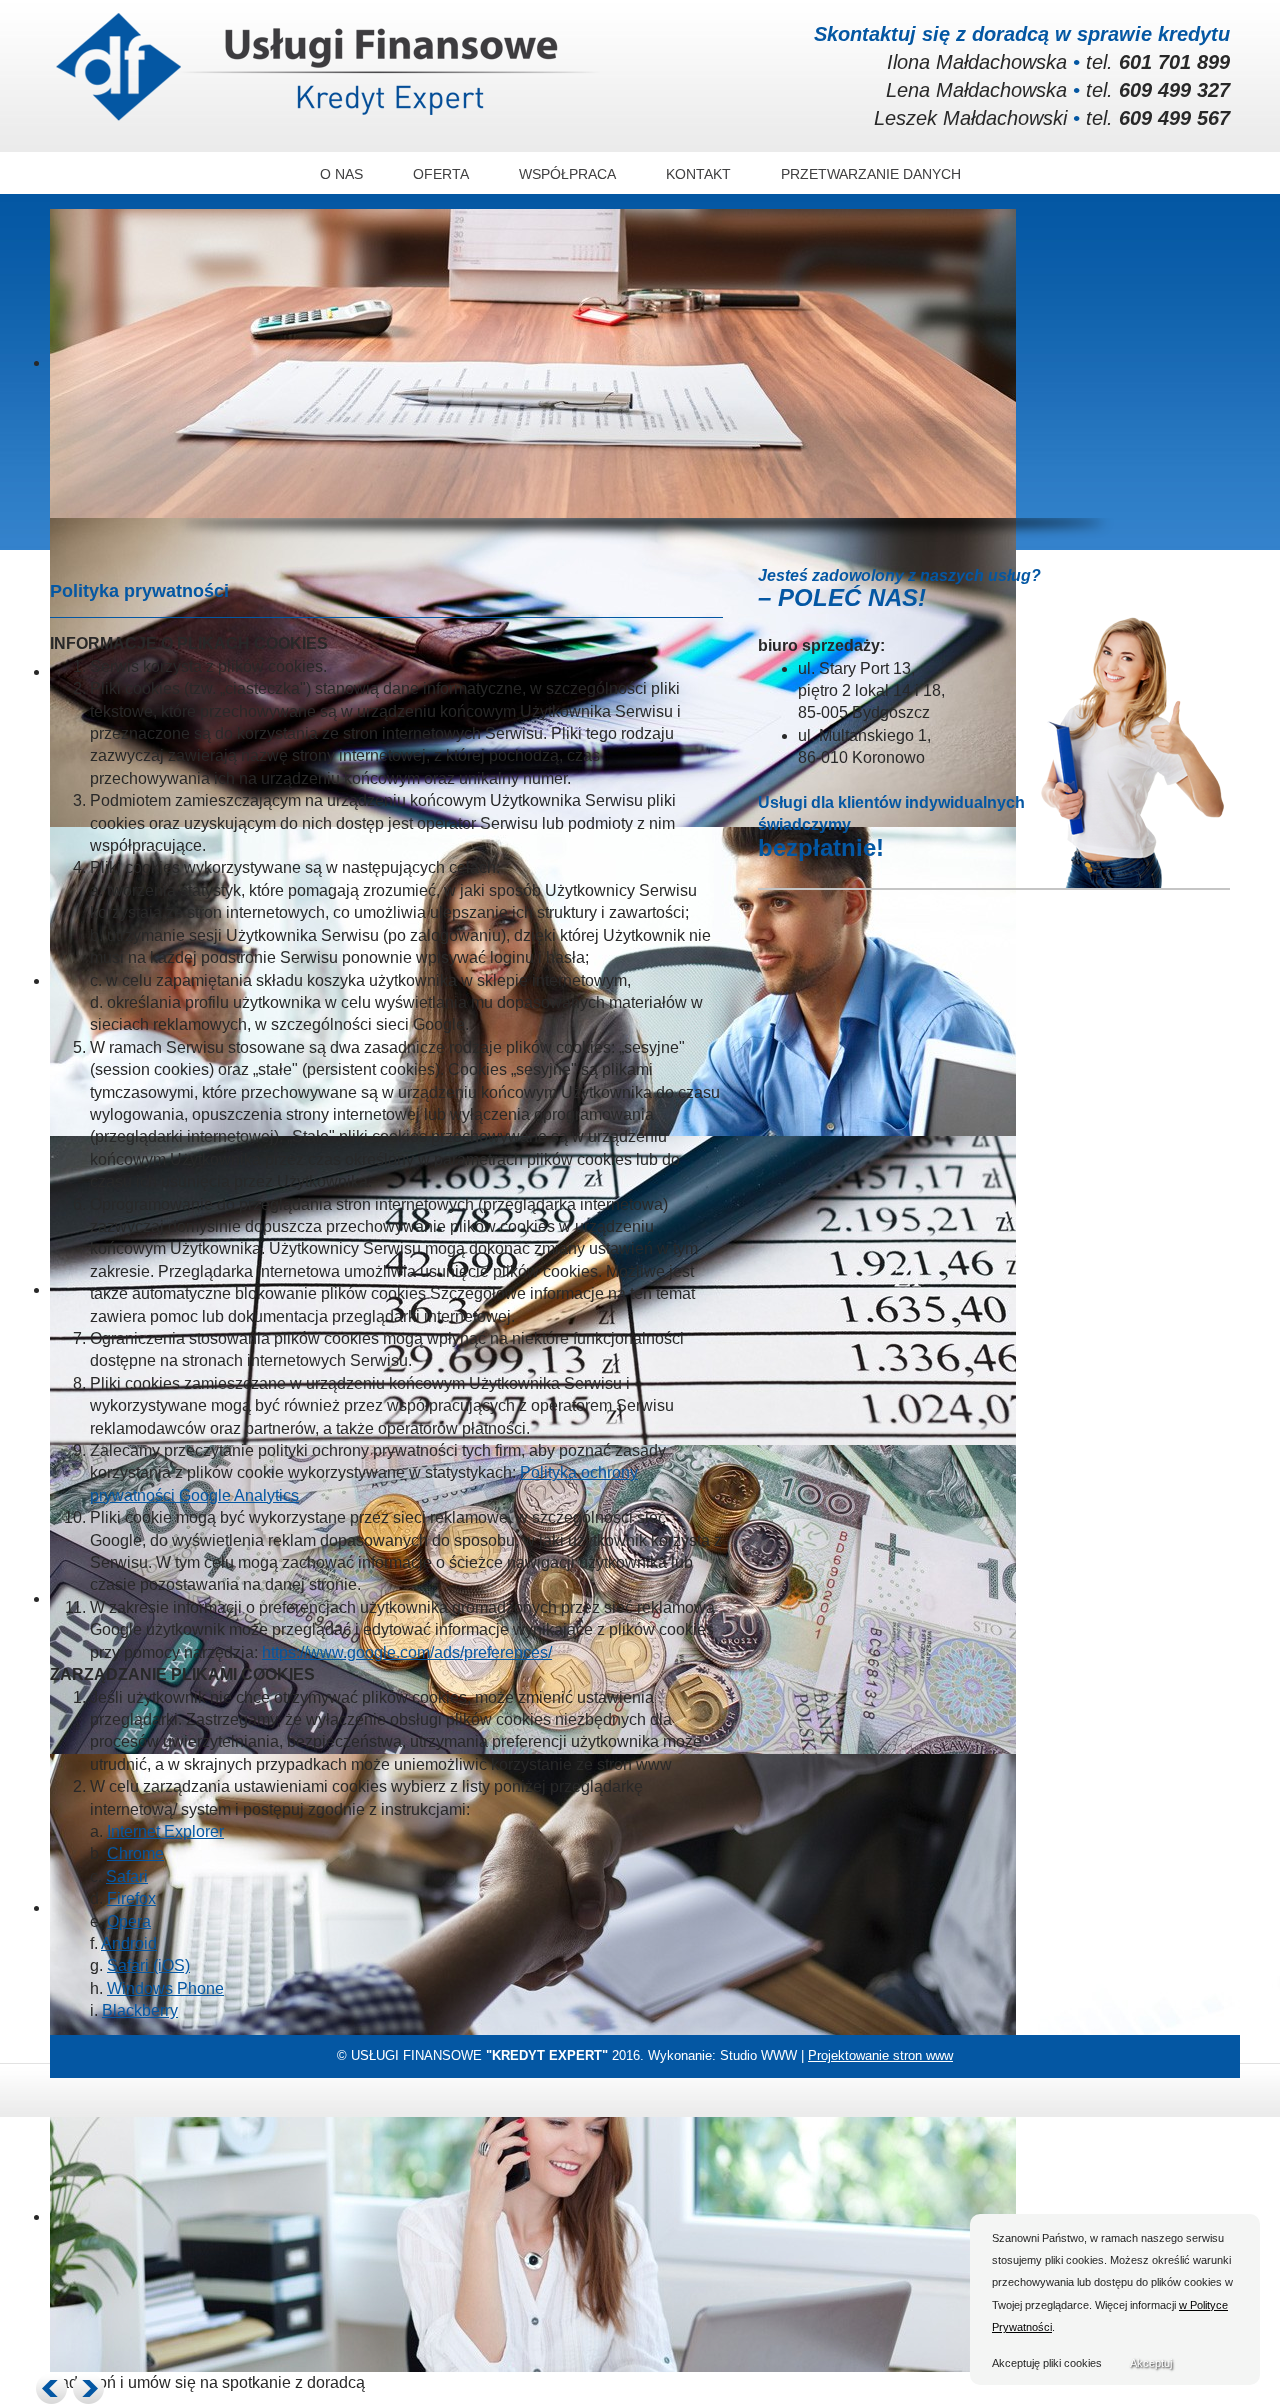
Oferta (441, 174)
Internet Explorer (165, 1831)
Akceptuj (1151, 2363)
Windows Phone (165, 1988)
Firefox (131, 1898)
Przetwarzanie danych (871, 174)
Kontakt (698, 174)
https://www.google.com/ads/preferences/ (407, 1652)
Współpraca (567, 174)
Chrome (135, 1853)
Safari (127, 1876)
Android (129, 1943)
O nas (341, 174)
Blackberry (140, 2010)
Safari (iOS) (148, 1965)
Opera (129, 1921)
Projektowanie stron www (880, 2055)
